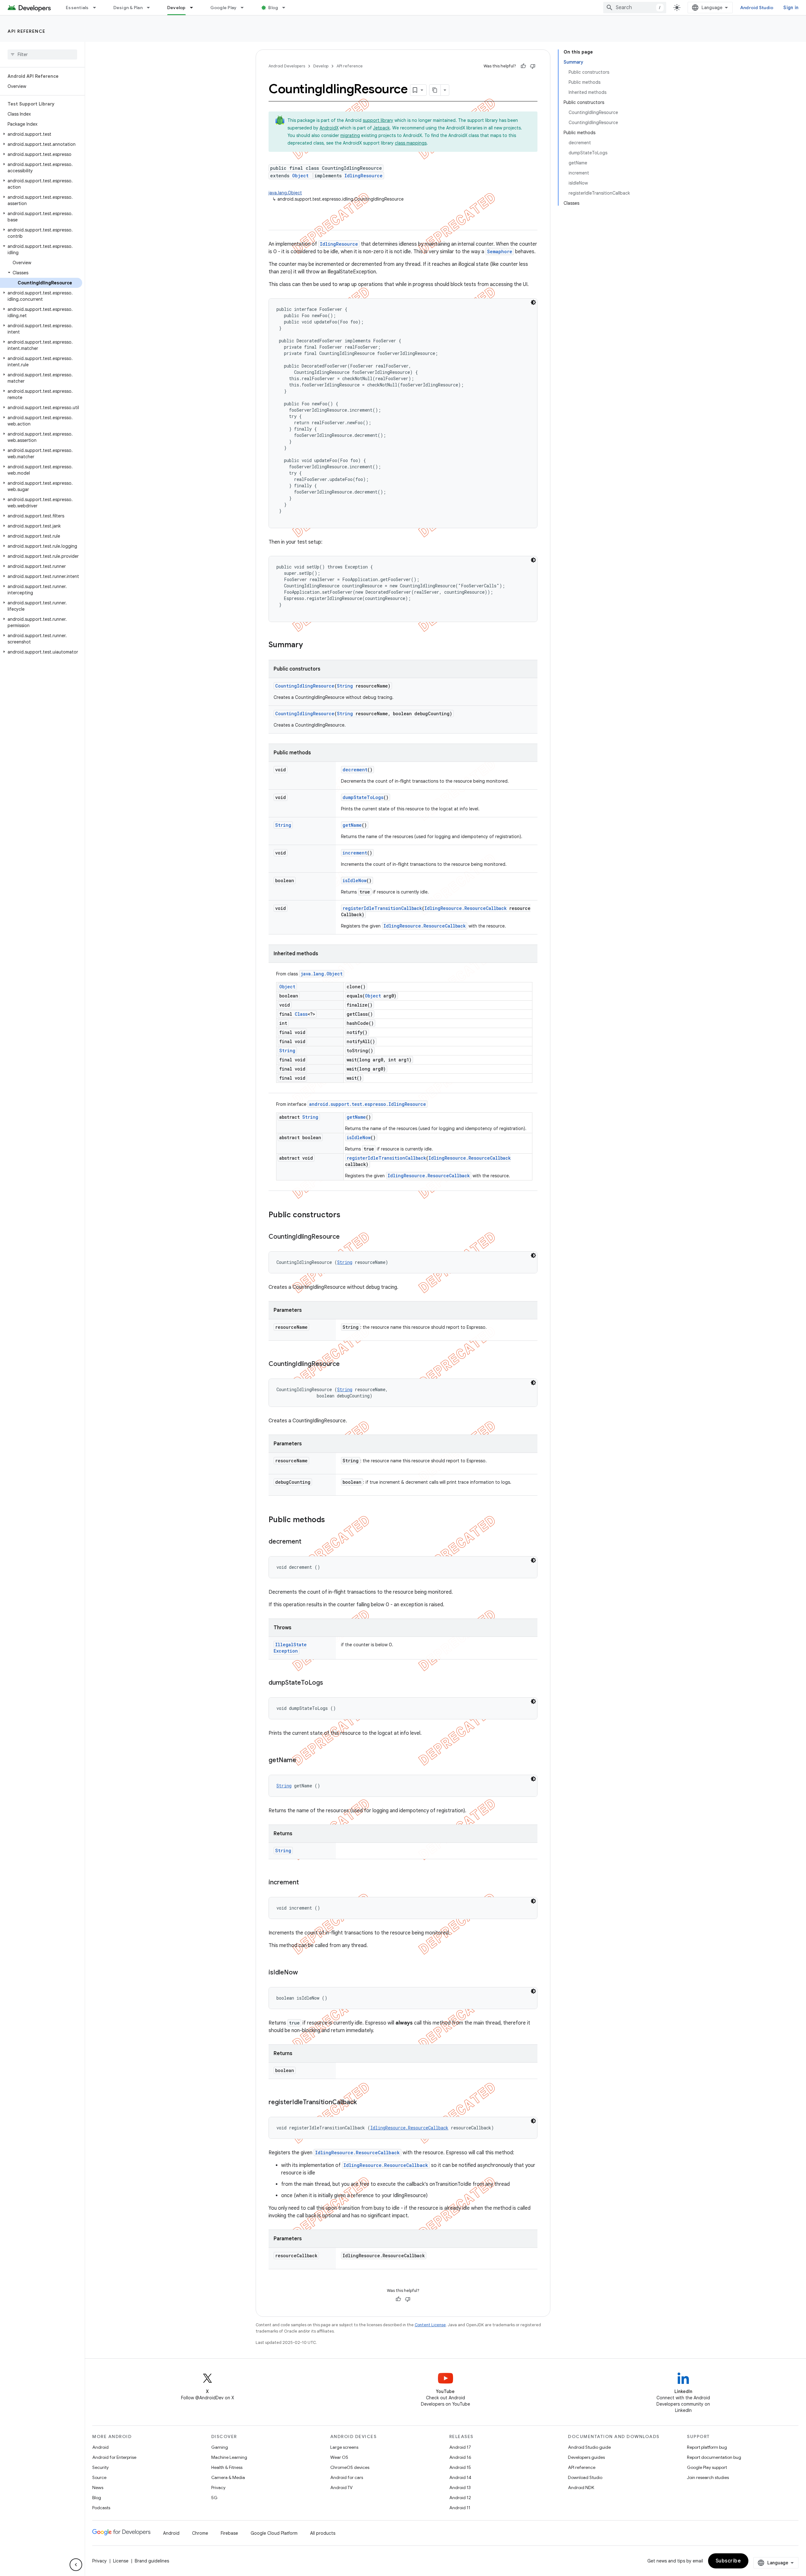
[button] (41, 134)
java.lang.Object (285, 193)
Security (100, 2467)
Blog (273, 8)
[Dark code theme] (533, 302)
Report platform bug (707, 2447)
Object (300, 176)
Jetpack (381, 128)
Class (301, 1014)
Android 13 (460, 2487)
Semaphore (500, 251)
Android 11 (460, 2508)
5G (214, 2498)
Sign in (791, 8)
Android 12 (460, 2498)
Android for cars (347, 2477)
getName (352, 825)
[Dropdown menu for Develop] (194, 8)
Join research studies (708, 2477)
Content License (430, 2325)
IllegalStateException (290, 1648)
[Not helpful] (533, 66)
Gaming (220, 2447)
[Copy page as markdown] (435, 90)
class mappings (411, 143)
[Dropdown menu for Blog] (287, 8)
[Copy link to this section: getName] (303, 1761)
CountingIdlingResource (305, 686)
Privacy (218, 2487)
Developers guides (586, 2457)
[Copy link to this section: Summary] (309, 645)
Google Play (224, 8)
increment (355, 853)
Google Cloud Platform (274, 2533)
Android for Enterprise (114, 2457)
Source (99, 2477)
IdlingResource (363, 176)
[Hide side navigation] (76, 2565)
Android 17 (460, 2447)
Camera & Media (228, 2477)
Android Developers (287, 66)
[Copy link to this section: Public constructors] (347, 1215)
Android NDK (581, 2487)
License (121, 2561)
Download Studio (585, 2477)
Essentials (77, 8)
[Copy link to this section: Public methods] (331, 1520)
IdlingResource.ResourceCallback (465, 908)
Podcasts (101, 2508)
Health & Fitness (227, 2467)
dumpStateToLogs (363, 797)
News (98, 2487)
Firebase (229, 2533)
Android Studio (757, 8)
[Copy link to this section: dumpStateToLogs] (329, 1683)
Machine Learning (229, 2457)
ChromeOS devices (350, 2467)
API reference (27, 31)
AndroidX (329, 128)
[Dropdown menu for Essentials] (97, 8)
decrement (355, 770)
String (345, 686)
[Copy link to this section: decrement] (308, 1542)
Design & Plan (128, 8)
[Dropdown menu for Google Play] (245, 8)
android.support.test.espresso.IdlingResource (368, 1104)
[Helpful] (523, 66)
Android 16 (460, 2457)
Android (100, 2447)
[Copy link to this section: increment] (305, 1883)
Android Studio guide (589, 2447)
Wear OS (339, 2457)
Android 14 (460, 2477)
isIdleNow (355, 880)
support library (378, 120)
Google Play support (707, 2467)
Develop (176, 8)
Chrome (200, 2533)
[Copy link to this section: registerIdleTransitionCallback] (363, 2103)
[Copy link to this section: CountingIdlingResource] (346, 1237)
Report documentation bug (714, 2457)
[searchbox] (42, 54)
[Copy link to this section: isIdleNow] (304, 1973)
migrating (350, 135)
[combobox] (635, 8)
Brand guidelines (152, 2561)
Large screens (344, 2447)
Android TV (341, 2487)
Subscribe (728, 2561)
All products (323, 2533)
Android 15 (460, 2467)
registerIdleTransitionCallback (382, 908)
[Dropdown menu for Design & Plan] (151, 8)
